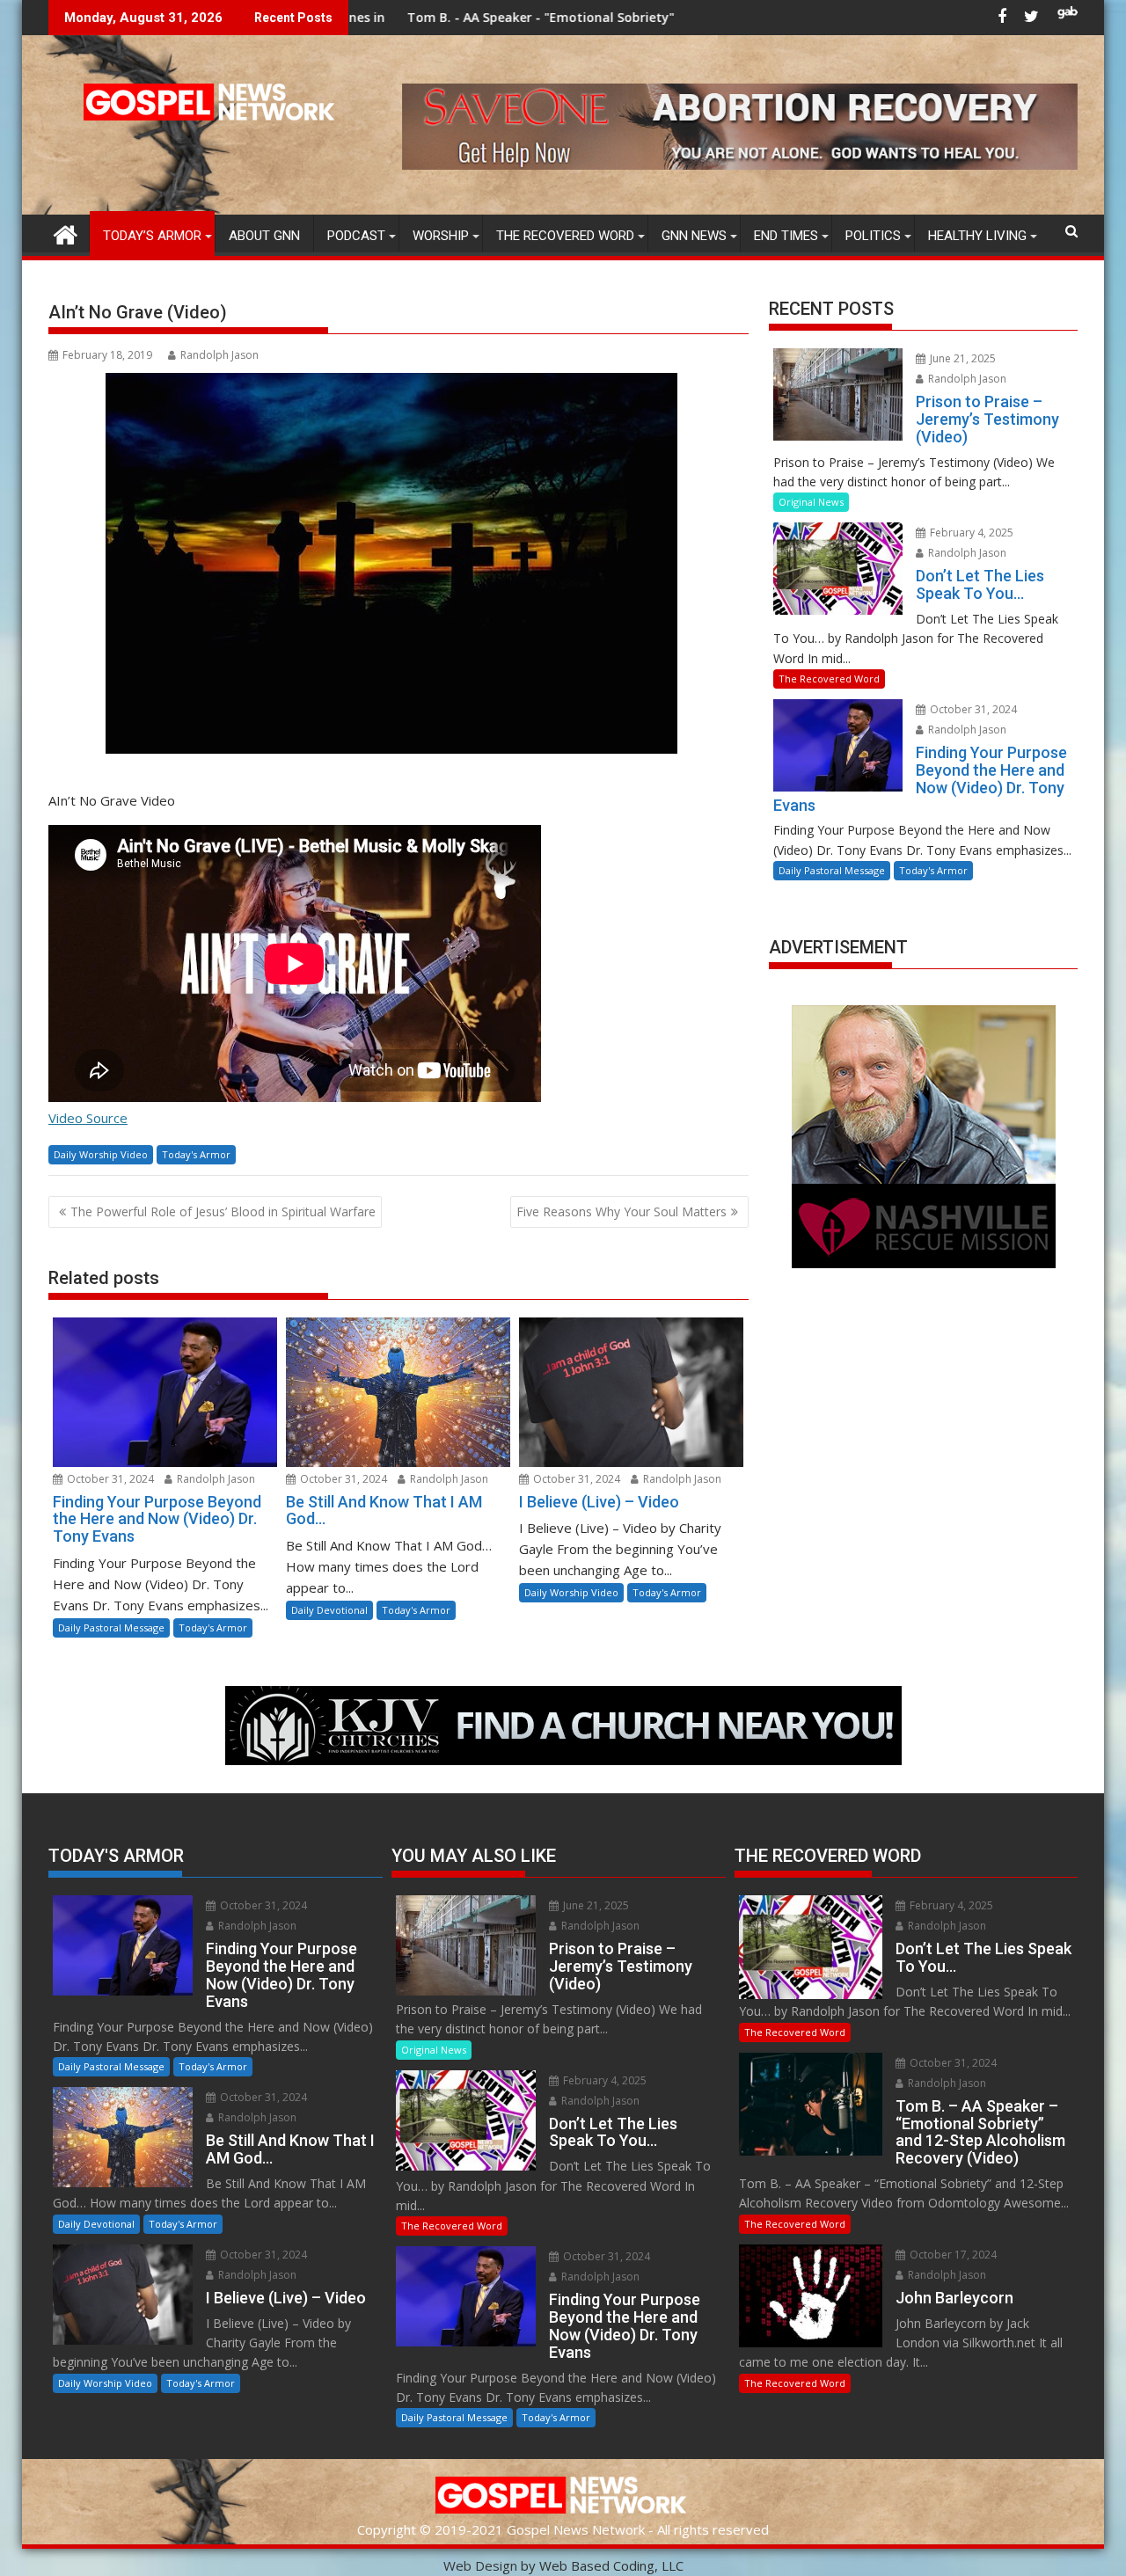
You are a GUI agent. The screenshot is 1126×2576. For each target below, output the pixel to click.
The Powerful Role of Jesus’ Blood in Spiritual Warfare (223, 1211)
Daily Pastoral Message (111, 1627)
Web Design (480, 2565)
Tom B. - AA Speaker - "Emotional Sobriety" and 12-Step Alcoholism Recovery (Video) (503, 17)
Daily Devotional (329, 1610)
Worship (441, 236)
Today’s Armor (152, 236)
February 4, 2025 (970, 533)
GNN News (694, 236)
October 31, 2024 (109, 1479)
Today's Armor (196, 1154)
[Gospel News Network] (66, 233)
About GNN (264, 236)
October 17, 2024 (952, 2255)
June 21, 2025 (961, 358)
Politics (873, 236)
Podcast (356, 236)
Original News (811, 502)
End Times (786, 236)
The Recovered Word (565, 236)
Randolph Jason (219, 355)
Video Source (88, 1118)
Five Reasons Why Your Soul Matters (621, 1211)
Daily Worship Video (101, 1154)
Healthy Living (977, 236)
